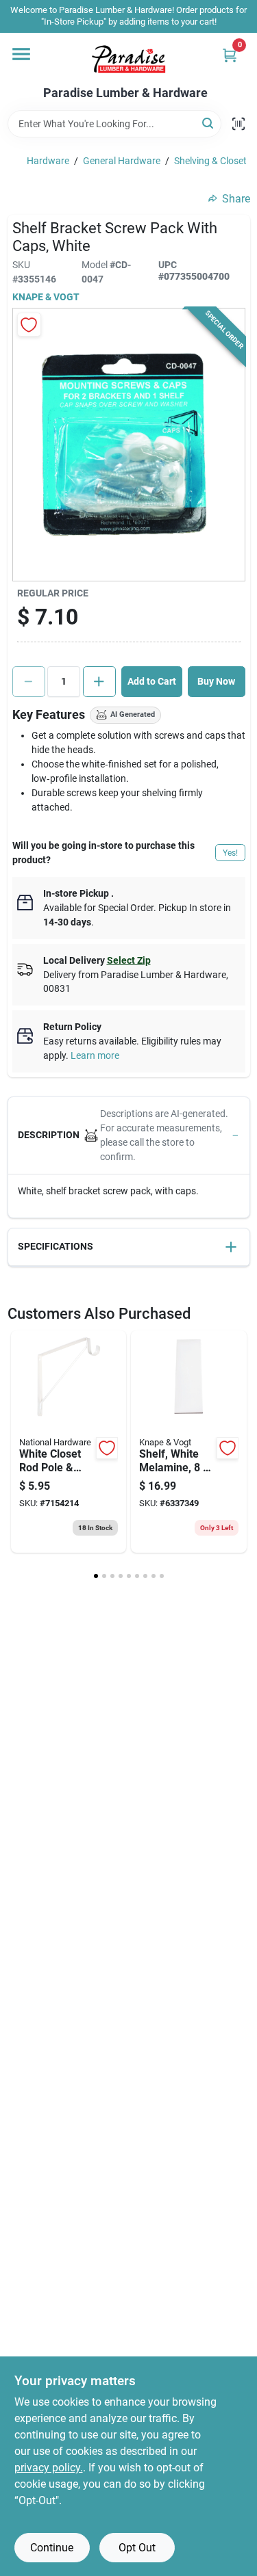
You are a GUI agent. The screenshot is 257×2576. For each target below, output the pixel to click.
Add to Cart (152, 681)
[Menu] (21, 54)
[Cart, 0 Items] (230, 55)
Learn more (95, 1055)
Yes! (230, 853)
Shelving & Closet (210, 161)
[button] (129, 1136)
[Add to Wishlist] (29, 325)
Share (236, 199)
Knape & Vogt (46, 297)
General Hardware (122, 161)
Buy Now (216, 681)
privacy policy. (49, 2468)
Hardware (48, 161)
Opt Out (137, 2548)
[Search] (209, 123)
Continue (52, 2548)
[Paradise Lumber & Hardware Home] (129, 60)
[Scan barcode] (238, 124)
